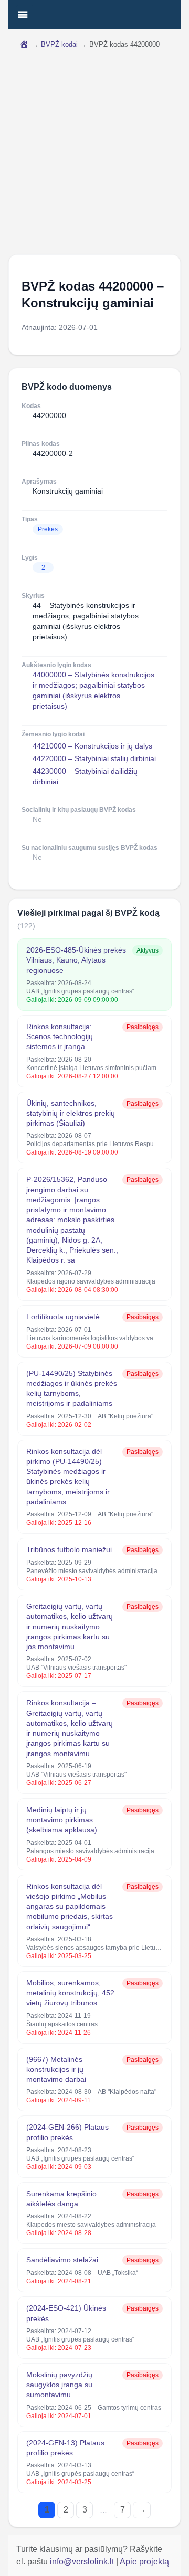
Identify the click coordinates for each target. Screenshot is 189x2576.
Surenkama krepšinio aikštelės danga (61, 2199)
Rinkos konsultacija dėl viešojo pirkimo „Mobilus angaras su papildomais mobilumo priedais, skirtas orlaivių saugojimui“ (70, 1906)
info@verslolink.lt (83, 2562)
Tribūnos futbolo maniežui (69, 1549)
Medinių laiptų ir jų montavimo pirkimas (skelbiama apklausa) (62, 1820)
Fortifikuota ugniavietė (63, 1317)
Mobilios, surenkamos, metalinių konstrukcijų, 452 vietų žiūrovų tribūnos (70, 1993)
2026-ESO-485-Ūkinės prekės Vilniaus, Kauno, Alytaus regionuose (76, 960)
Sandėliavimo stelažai (62, 2260)
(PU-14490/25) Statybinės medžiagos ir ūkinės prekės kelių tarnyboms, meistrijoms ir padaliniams (72, 1388)
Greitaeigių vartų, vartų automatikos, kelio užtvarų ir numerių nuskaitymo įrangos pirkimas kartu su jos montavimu (70, 1626)
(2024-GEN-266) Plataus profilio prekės (67, 2132)
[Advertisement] (94, 155)
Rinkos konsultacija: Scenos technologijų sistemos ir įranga (60, 1037)
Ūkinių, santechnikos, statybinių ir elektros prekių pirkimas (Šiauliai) (71, 1113)
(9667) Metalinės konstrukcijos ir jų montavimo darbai (56, 2070)
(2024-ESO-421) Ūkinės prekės (66, 2313)
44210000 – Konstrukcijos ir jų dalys (92, 746)
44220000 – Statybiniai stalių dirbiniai (94, 758)
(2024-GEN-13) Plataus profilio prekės (65, 2448)
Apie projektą (144, 2562)
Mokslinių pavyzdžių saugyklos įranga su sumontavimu (59, 2385)
